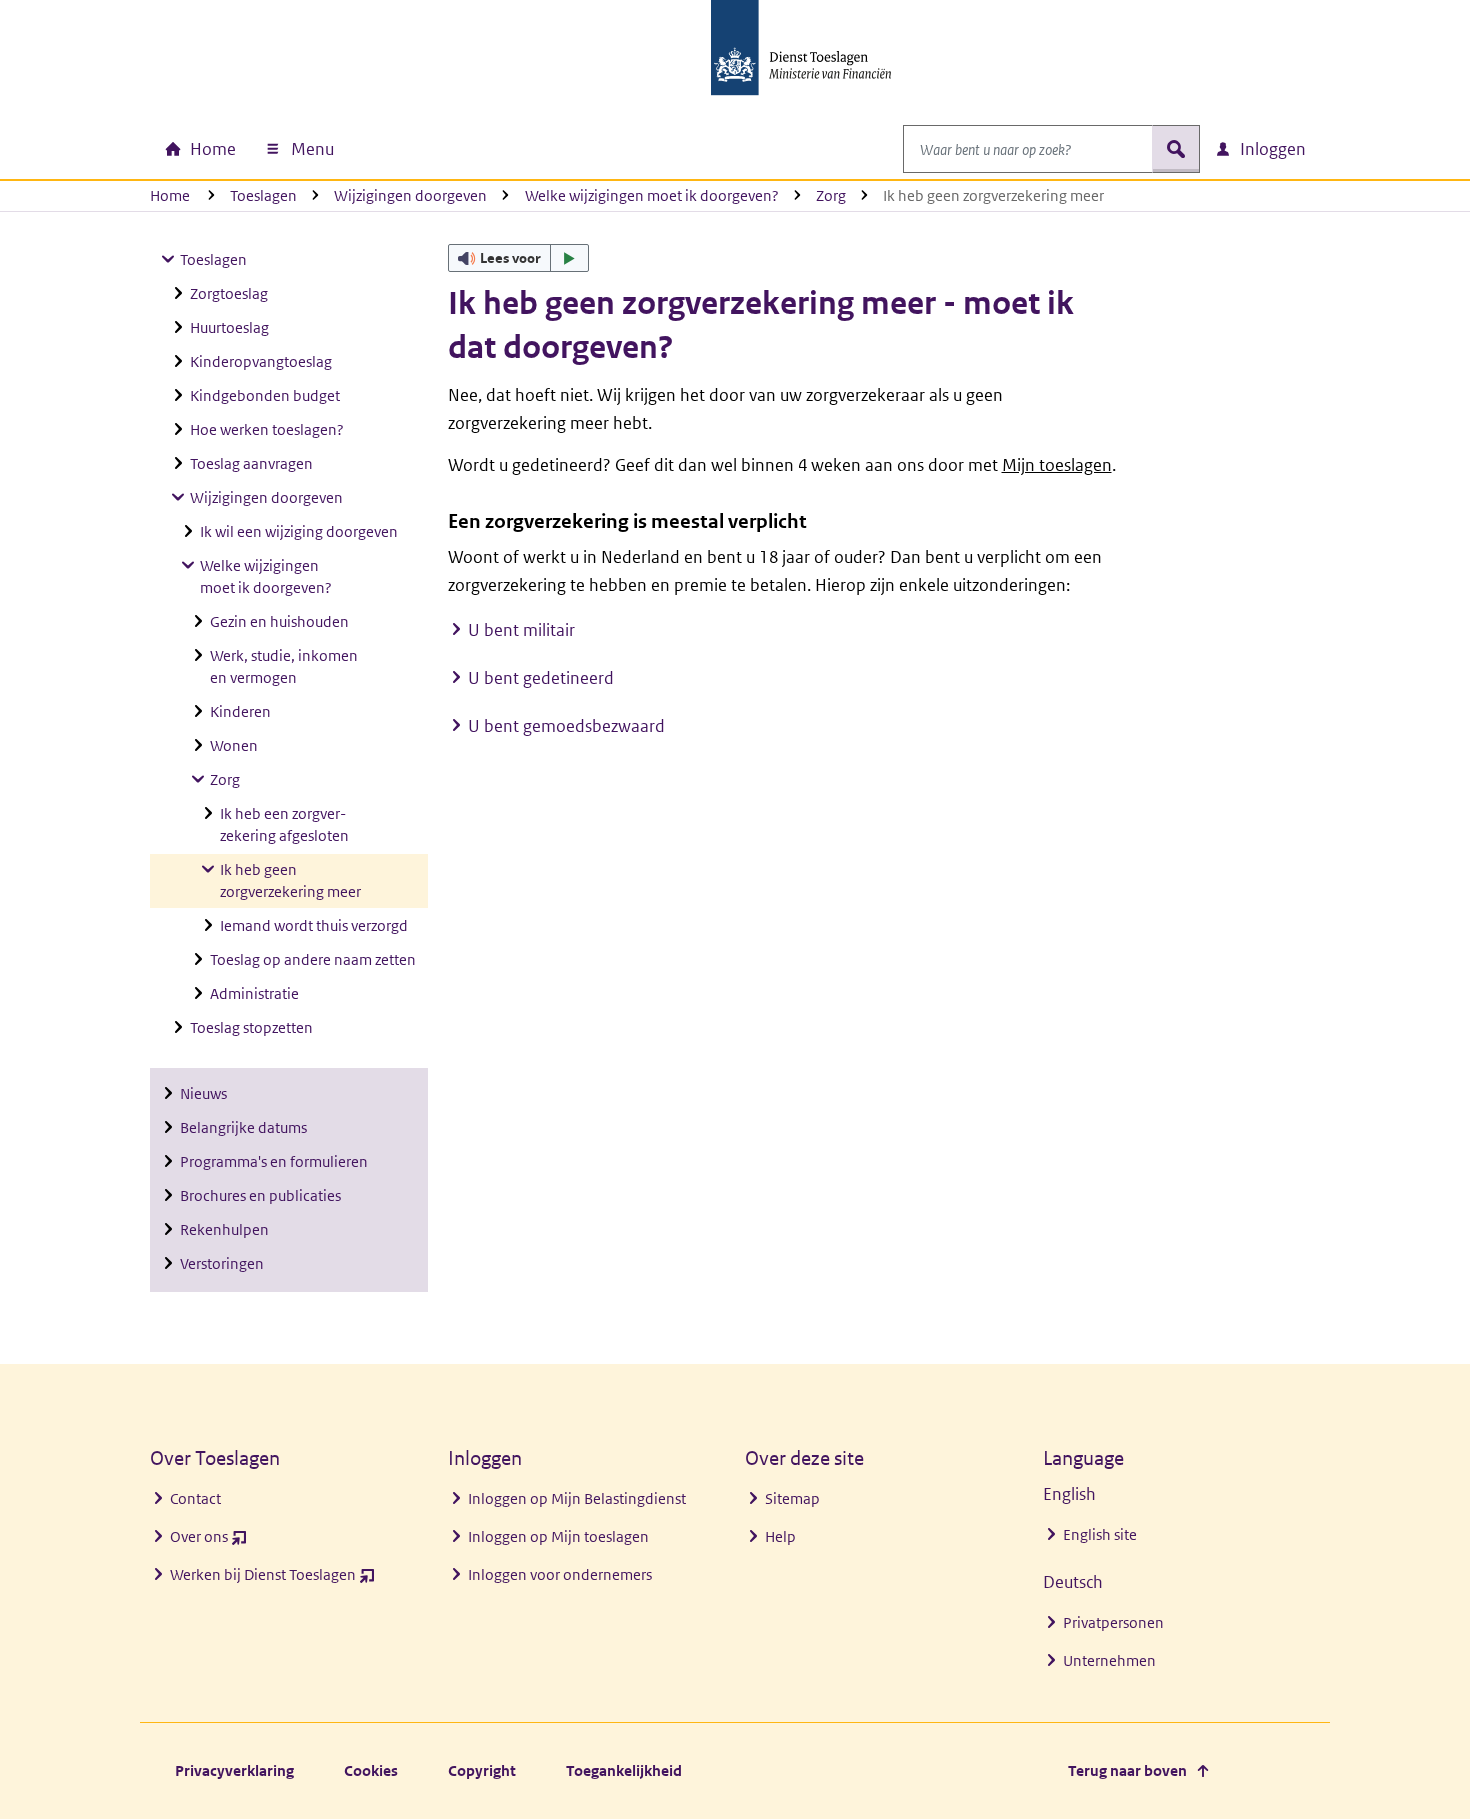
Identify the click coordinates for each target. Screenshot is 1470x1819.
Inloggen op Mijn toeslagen (558, 1536)
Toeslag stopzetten (251, 1027)
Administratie (254, 993)
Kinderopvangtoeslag (261, 361)
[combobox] (1028, 149)
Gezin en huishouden (279, 621)
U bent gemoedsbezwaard (566, 726)
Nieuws (203, 1093)
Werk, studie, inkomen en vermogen (284, 666)
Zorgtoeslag (229, 293)
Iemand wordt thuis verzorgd (314, 925)
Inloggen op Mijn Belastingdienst (577, 1498)
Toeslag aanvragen (251, 463)
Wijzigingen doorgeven (410, 195)
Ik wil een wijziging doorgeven (299, 531)
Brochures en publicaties (260, 1195)
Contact (195, 1498)
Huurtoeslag (229, 327)
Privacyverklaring (234, 1770)
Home (170, 195)
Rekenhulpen (224, 1229)
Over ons (208, 1541)
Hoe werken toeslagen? (267, 429)
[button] (519, 258)
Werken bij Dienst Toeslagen (272, 1579)
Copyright (482, 1770)
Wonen (234, 745)
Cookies (371, 1770)
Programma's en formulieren (274, 1161)
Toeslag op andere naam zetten (313, 959)
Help (780, 1536)
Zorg (831, 195)
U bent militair (521, 630)
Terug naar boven (1127, 1770)
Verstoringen (222, 1263)
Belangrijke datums (243, 1127)
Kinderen (240, 711)
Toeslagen (263, 195)
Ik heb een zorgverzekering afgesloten (284, 824)
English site (1100, 1534)
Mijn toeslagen (1057, 465)
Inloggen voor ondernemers (560, 1574)
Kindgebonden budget (265, 395)
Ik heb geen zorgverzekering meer (290, 880)
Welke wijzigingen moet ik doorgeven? (652, 195)
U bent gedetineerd (541, 678)
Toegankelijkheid (624, 1770)
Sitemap (792, 1498)
